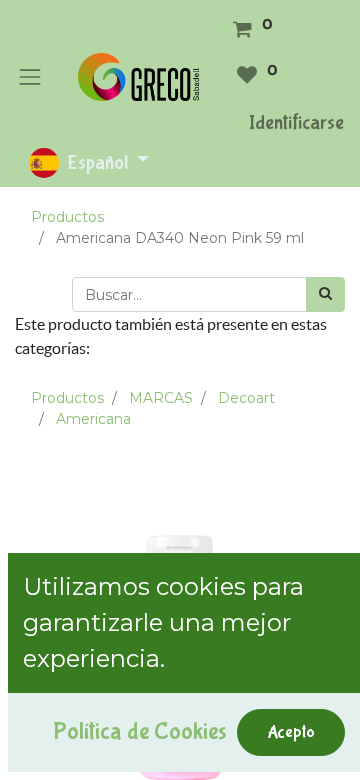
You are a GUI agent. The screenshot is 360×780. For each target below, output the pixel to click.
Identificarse (296, 122)
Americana (93, 419)
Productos (67, 217)
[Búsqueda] (325, 294)
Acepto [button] (291, 732)
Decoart (246, 398)
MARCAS (161, 398)
